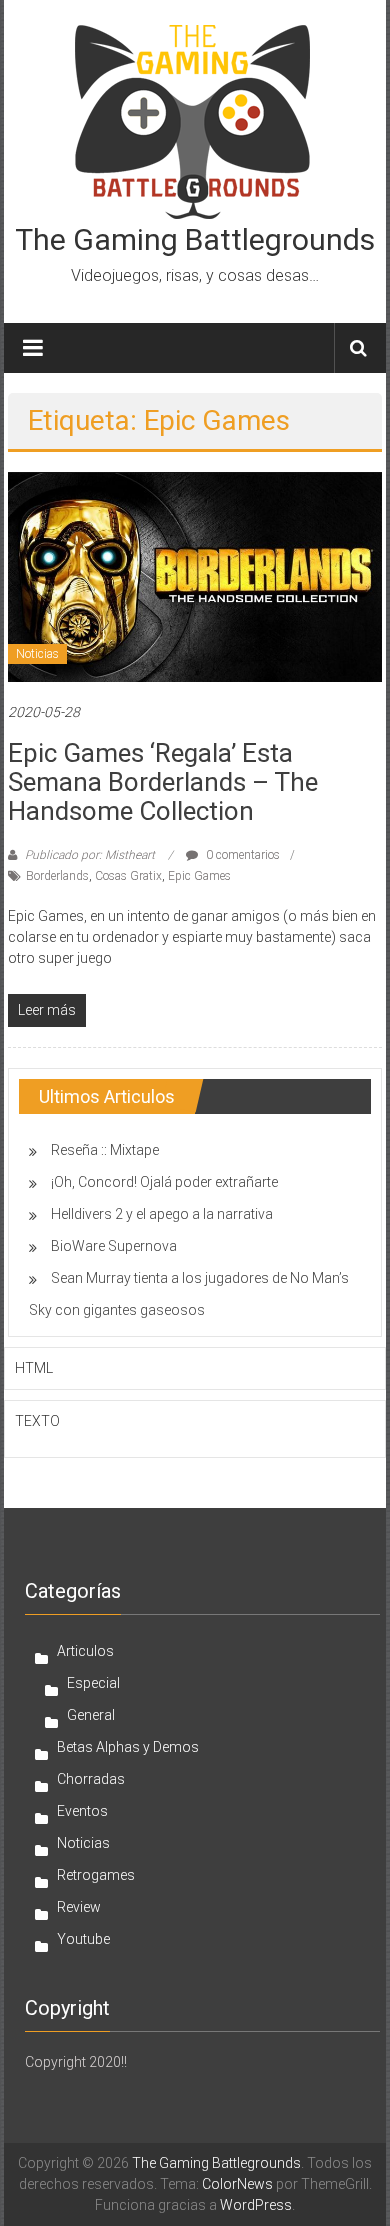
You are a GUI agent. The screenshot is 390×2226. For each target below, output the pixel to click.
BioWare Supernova (114, 1246)
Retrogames (96, 1875)
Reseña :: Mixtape (105, 1150)
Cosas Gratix (128, 876)
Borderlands (57, 876)
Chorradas (91, 1779)
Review (79, 1907)
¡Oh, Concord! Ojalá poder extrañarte (164, 1182)
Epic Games (199, 876)
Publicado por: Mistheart (90, 855)
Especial (93, 1683)
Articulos (85, 1651)
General (91, 1715)
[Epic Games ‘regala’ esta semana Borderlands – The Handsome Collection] (195, 576)
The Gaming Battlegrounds (195, 239)
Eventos (82, 1811)
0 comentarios (241, 855)
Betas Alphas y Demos (128, 1747)
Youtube (83, 1939)
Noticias (37, 654)
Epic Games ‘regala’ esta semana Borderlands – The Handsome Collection (163, 782)
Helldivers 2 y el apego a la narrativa (162, 1214)
